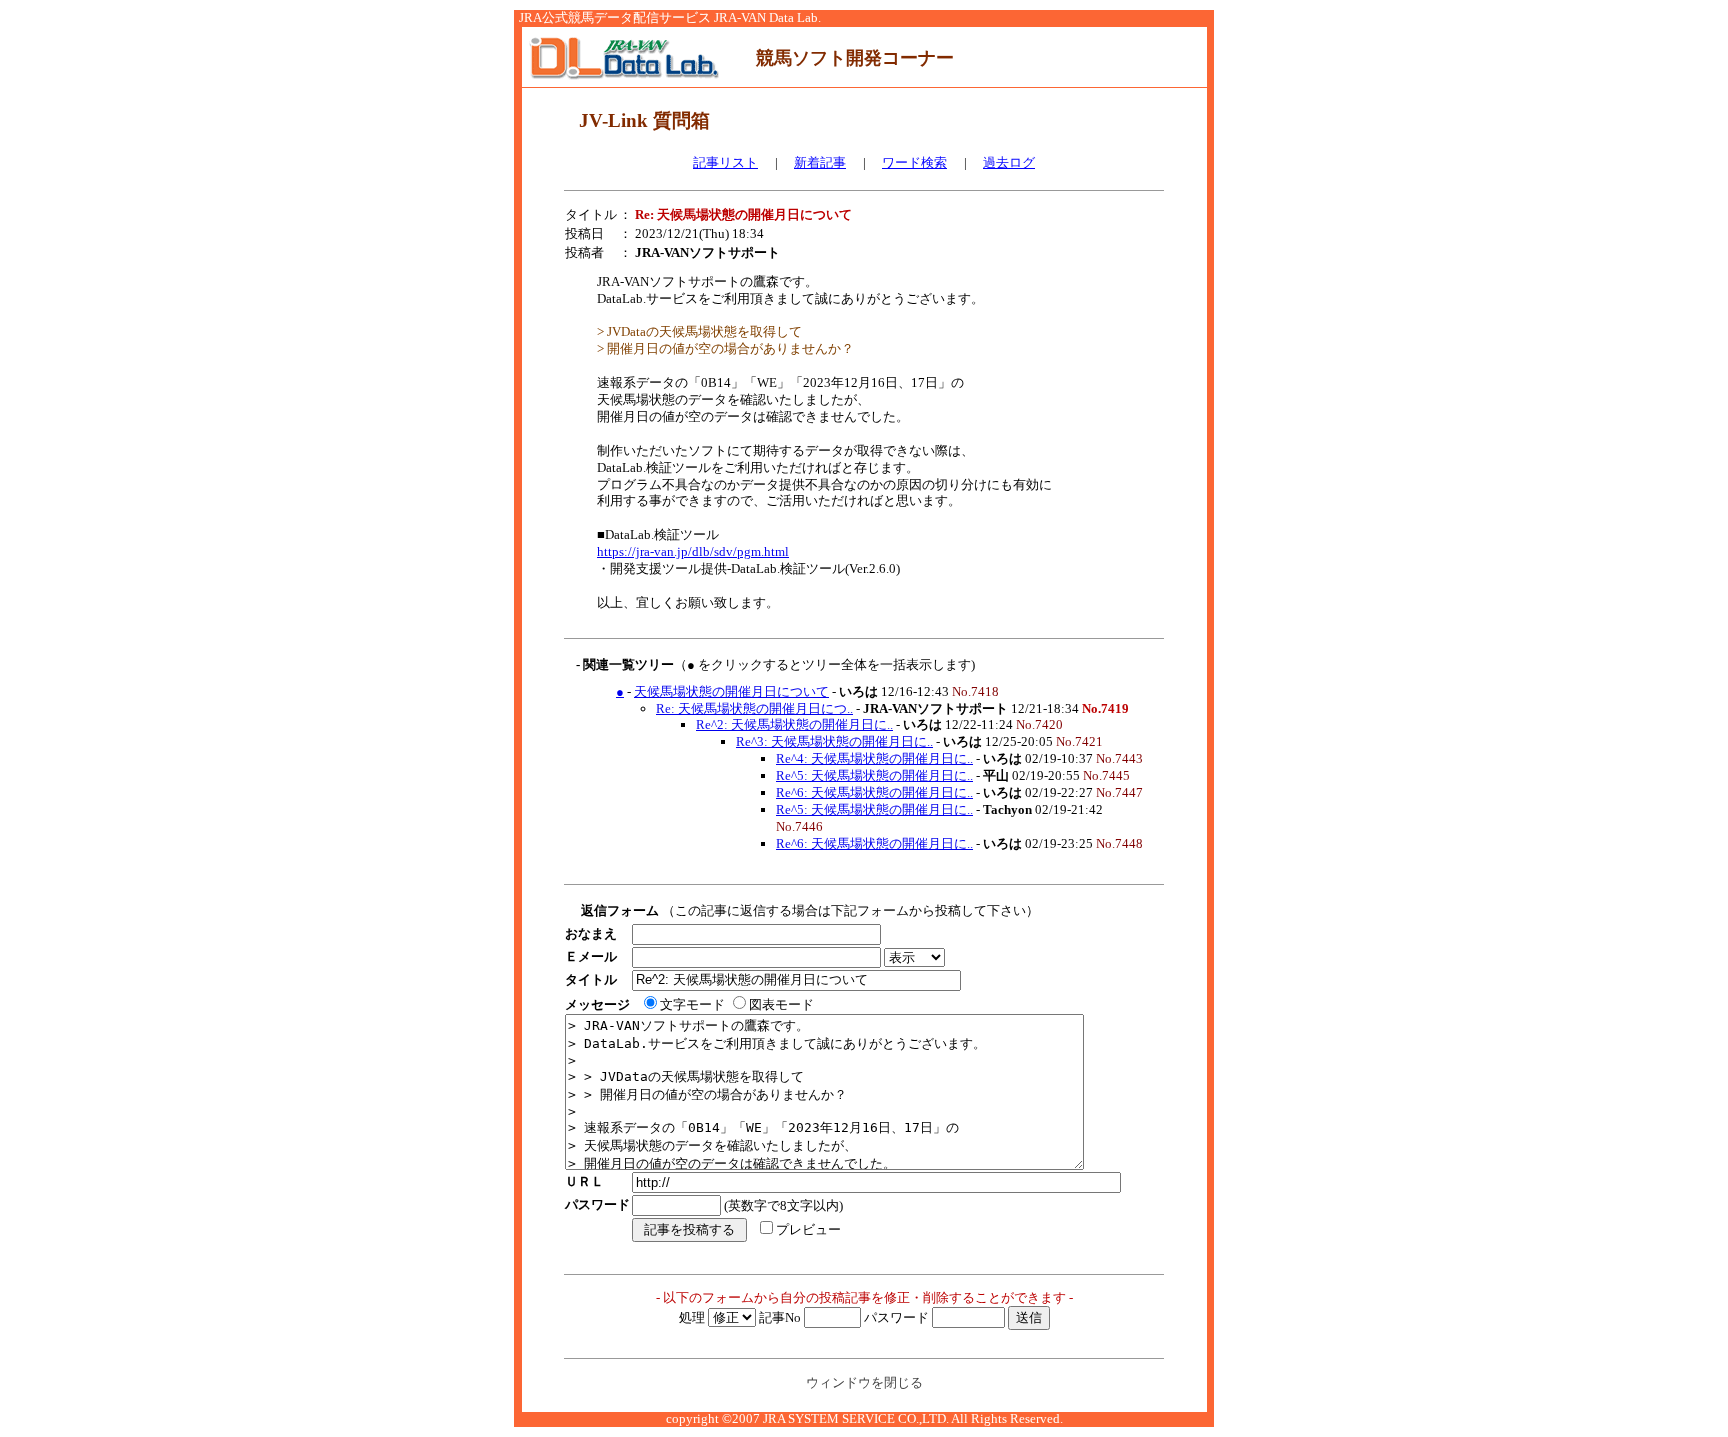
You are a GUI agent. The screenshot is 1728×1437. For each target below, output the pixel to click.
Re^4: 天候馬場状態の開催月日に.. (874, 758)
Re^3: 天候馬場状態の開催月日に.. (834, 741)
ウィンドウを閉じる (864, 1382)
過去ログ (1009, 162)
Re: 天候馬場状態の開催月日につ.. (754, 708)
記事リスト (725, 162)
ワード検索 (914, 162)
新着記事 (820, 162)
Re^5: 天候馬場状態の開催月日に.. (874, 775)
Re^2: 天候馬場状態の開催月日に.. (794, 724)
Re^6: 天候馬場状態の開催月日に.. (874, 792)
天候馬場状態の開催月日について (731, 691)
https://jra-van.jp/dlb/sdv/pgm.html (693, 551)
